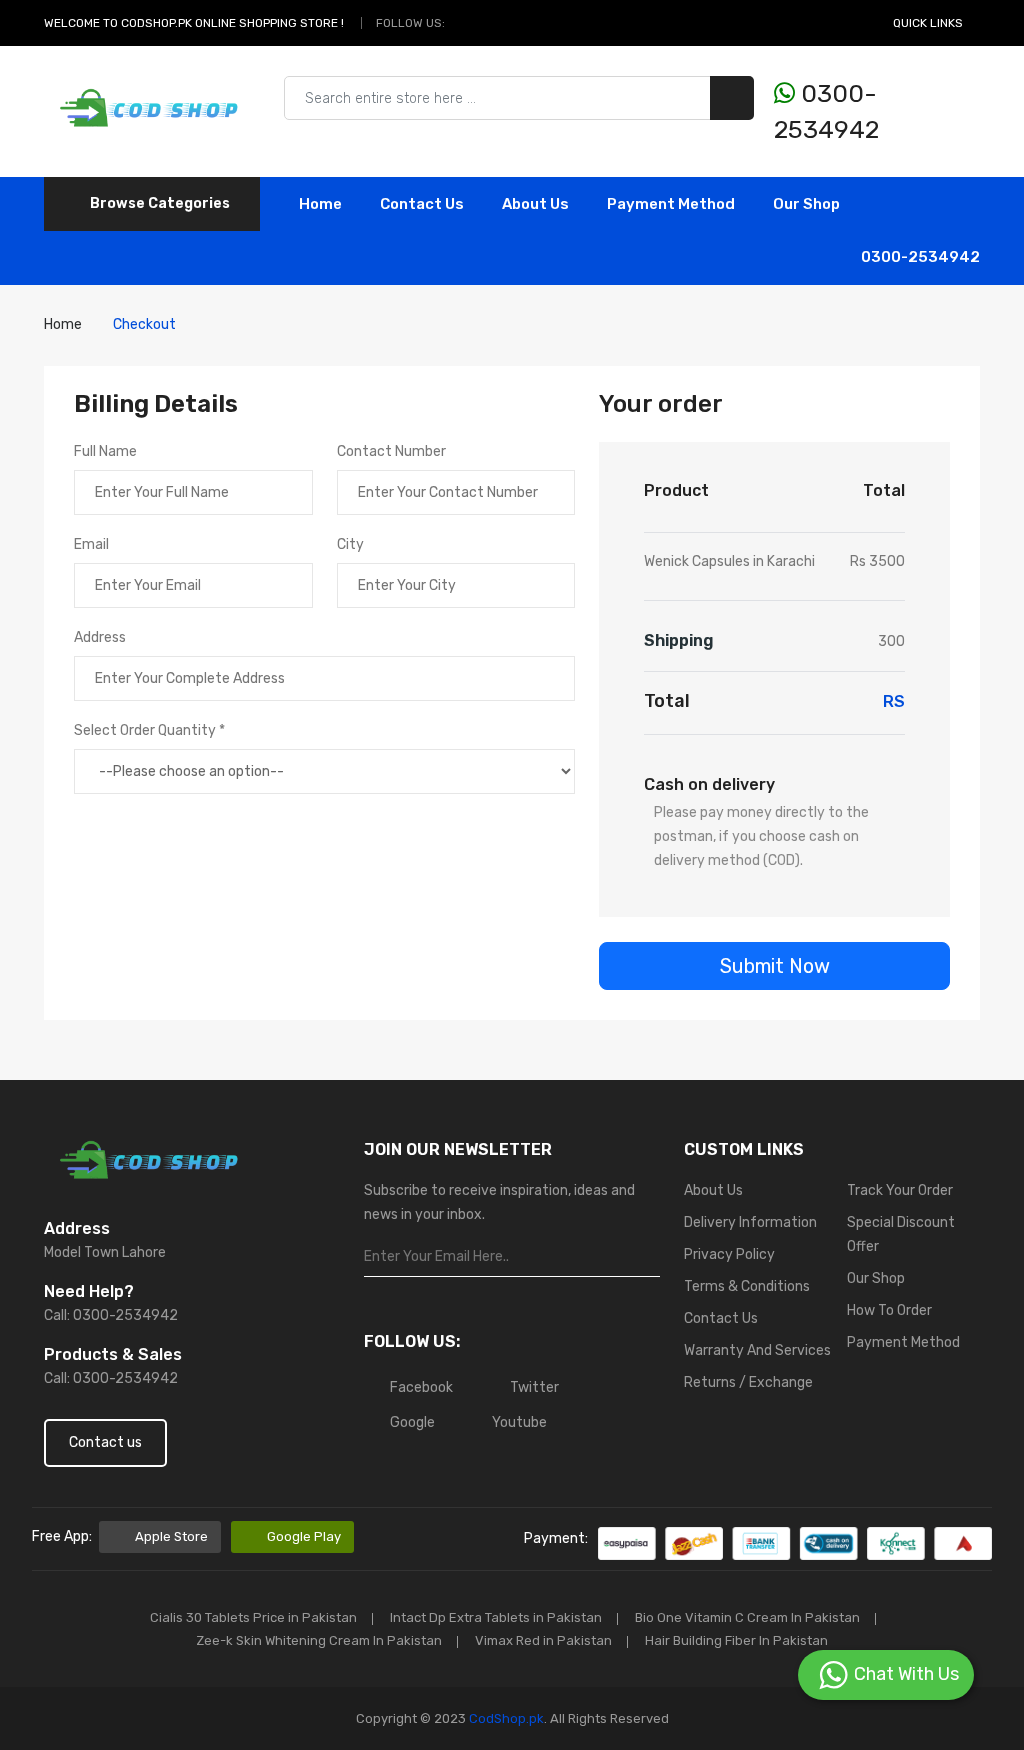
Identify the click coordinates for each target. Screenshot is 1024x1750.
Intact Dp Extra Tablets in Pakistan (496, 1617)
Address (100, 637)
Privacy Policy (729, 1254)
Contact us (105, 1442)
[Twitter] (488, 23)
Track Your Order (900, 1190)
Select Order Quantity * (149, 730)
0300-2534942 (826, 111)
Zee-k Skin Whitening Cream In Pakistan (319, 1640)
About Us (535, 204)
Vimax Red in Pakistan (543, 1640)
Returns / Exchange (748, 1382)
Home (320, 204)
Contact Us (721, 1318)
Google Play (304, 1536)
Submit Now (775, 966)
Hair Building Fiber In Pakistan (736, 1640)
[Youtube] (534, 23)
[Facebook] (465, 23)
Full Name (105, 451)
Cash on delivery (709, 784)
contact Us (422, 204)
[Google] (511, 23)
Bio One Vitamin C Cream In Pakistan (747, 1617)
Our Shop (806, 204)
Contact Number (391, 451)
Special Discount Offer (901, 1234)
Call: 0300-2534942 (111, 1315)
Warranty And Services (757, 1350)
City (350, 544)
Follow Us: (410, 23)
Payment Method (671, 204)
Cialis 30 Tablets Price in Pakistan (253, 1617)
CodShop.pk (505, 1718)
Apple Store (171, 1536)
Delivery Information (750, 1222)
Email (91, 544)
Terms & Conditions (747, 1286)
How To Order (889, 1310)
